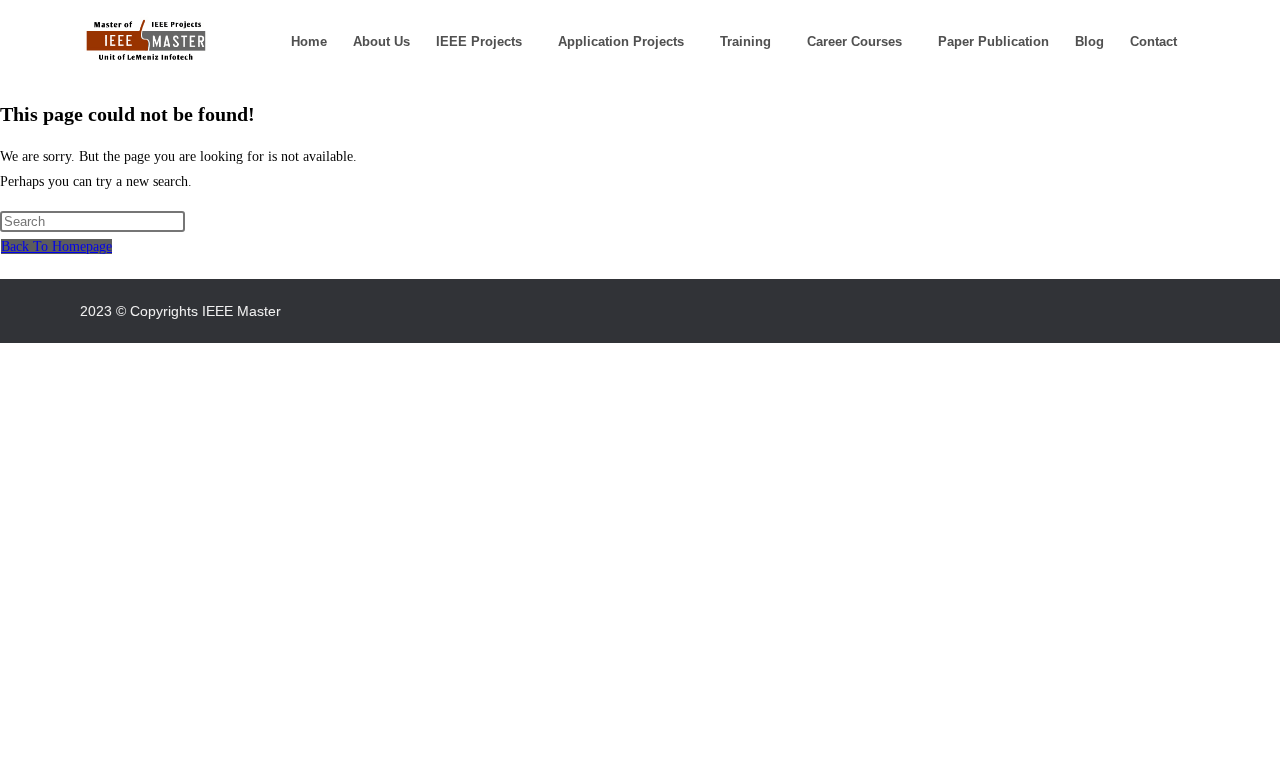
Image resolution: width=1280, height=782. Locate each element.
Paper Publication (993, 41)
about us (381, 41)
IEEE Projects (479, 41)
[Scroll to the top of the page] (5, 355)
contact (1153, 41)
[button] (484, 41)
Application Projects (621, 41)
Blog (1089, 41)
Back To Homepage (56, 246)
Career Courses (854, 41)
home (309, 41)
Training (745, 41)
